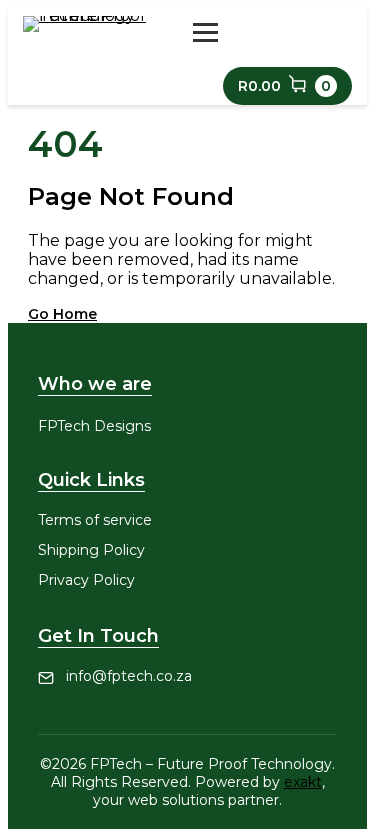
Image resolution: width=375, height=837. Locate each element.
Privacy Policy (86, 580)
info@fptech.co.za (129, 676)
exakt (303, 782)
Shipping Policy (91, 550)
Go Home (62, 314)
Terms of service (95, 520)
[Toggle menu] (205, 32)
